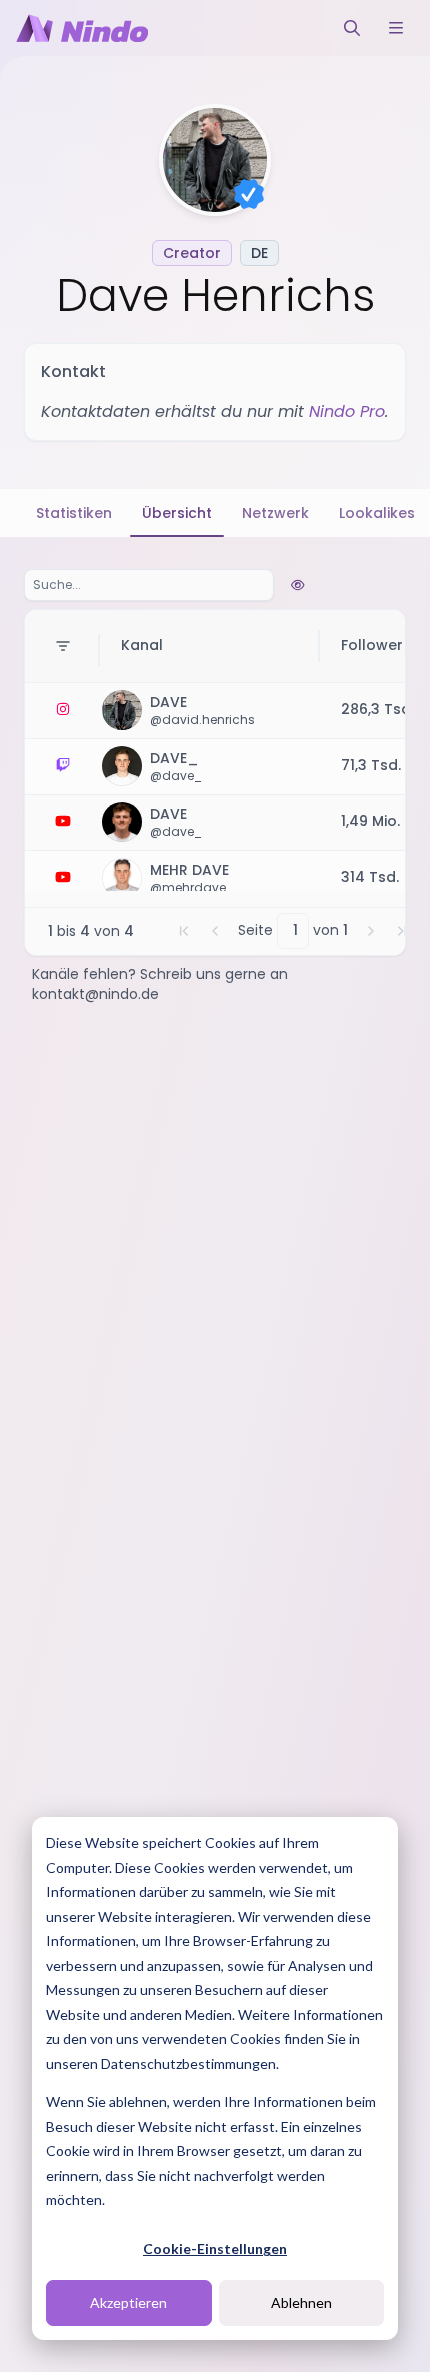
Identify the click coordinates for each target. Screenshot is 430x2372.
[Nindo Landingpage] (82, 28)
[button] (184, 931)
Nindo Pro (347, 411)
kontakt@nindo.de (95, 994)
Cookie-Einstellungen (215, 2248)
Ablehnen (301, 2302)
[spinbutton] (293, 931)
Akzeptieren (128, 2302)
